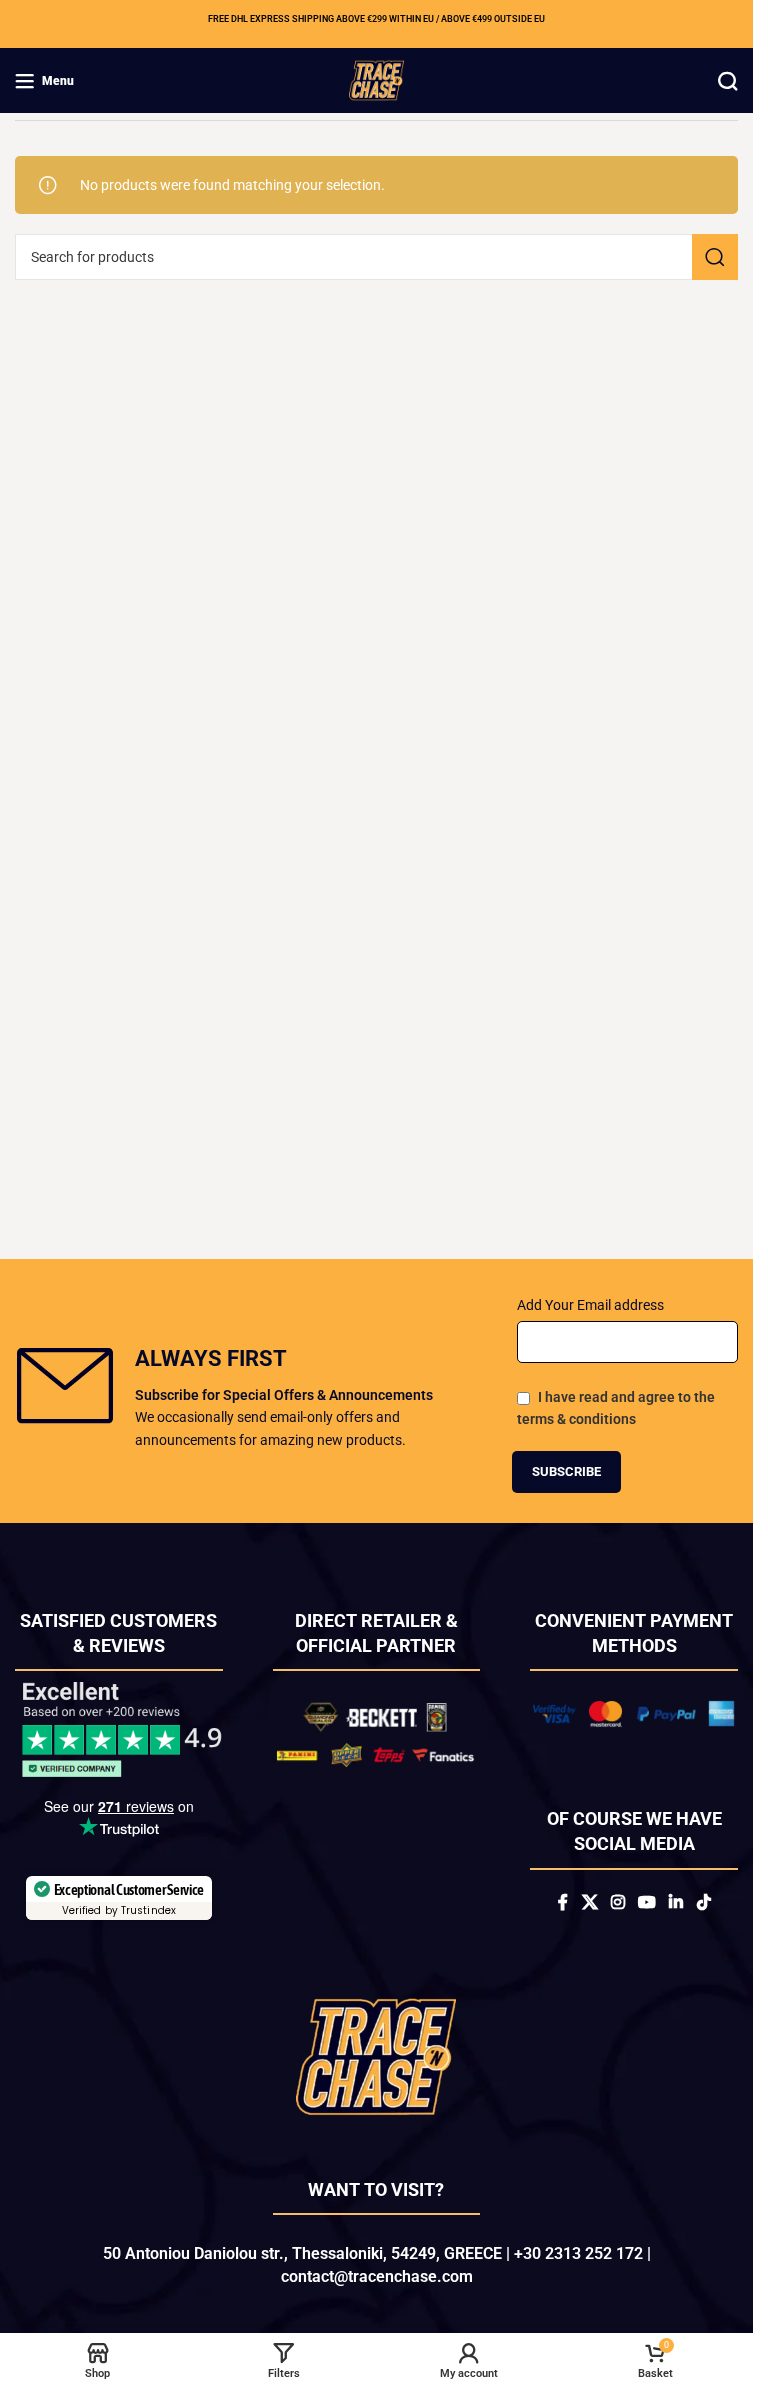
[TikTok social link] (703, 1903)
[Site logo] (376, 79)
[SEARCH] (715, 257)
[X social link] (589, 1903)
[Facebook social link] (563, 1903)
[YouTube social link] (646, 1903)
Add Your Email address (590, 1305)
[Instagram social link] (617, 1903)
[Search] (728, 81)
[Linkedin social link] (676, 1903)
